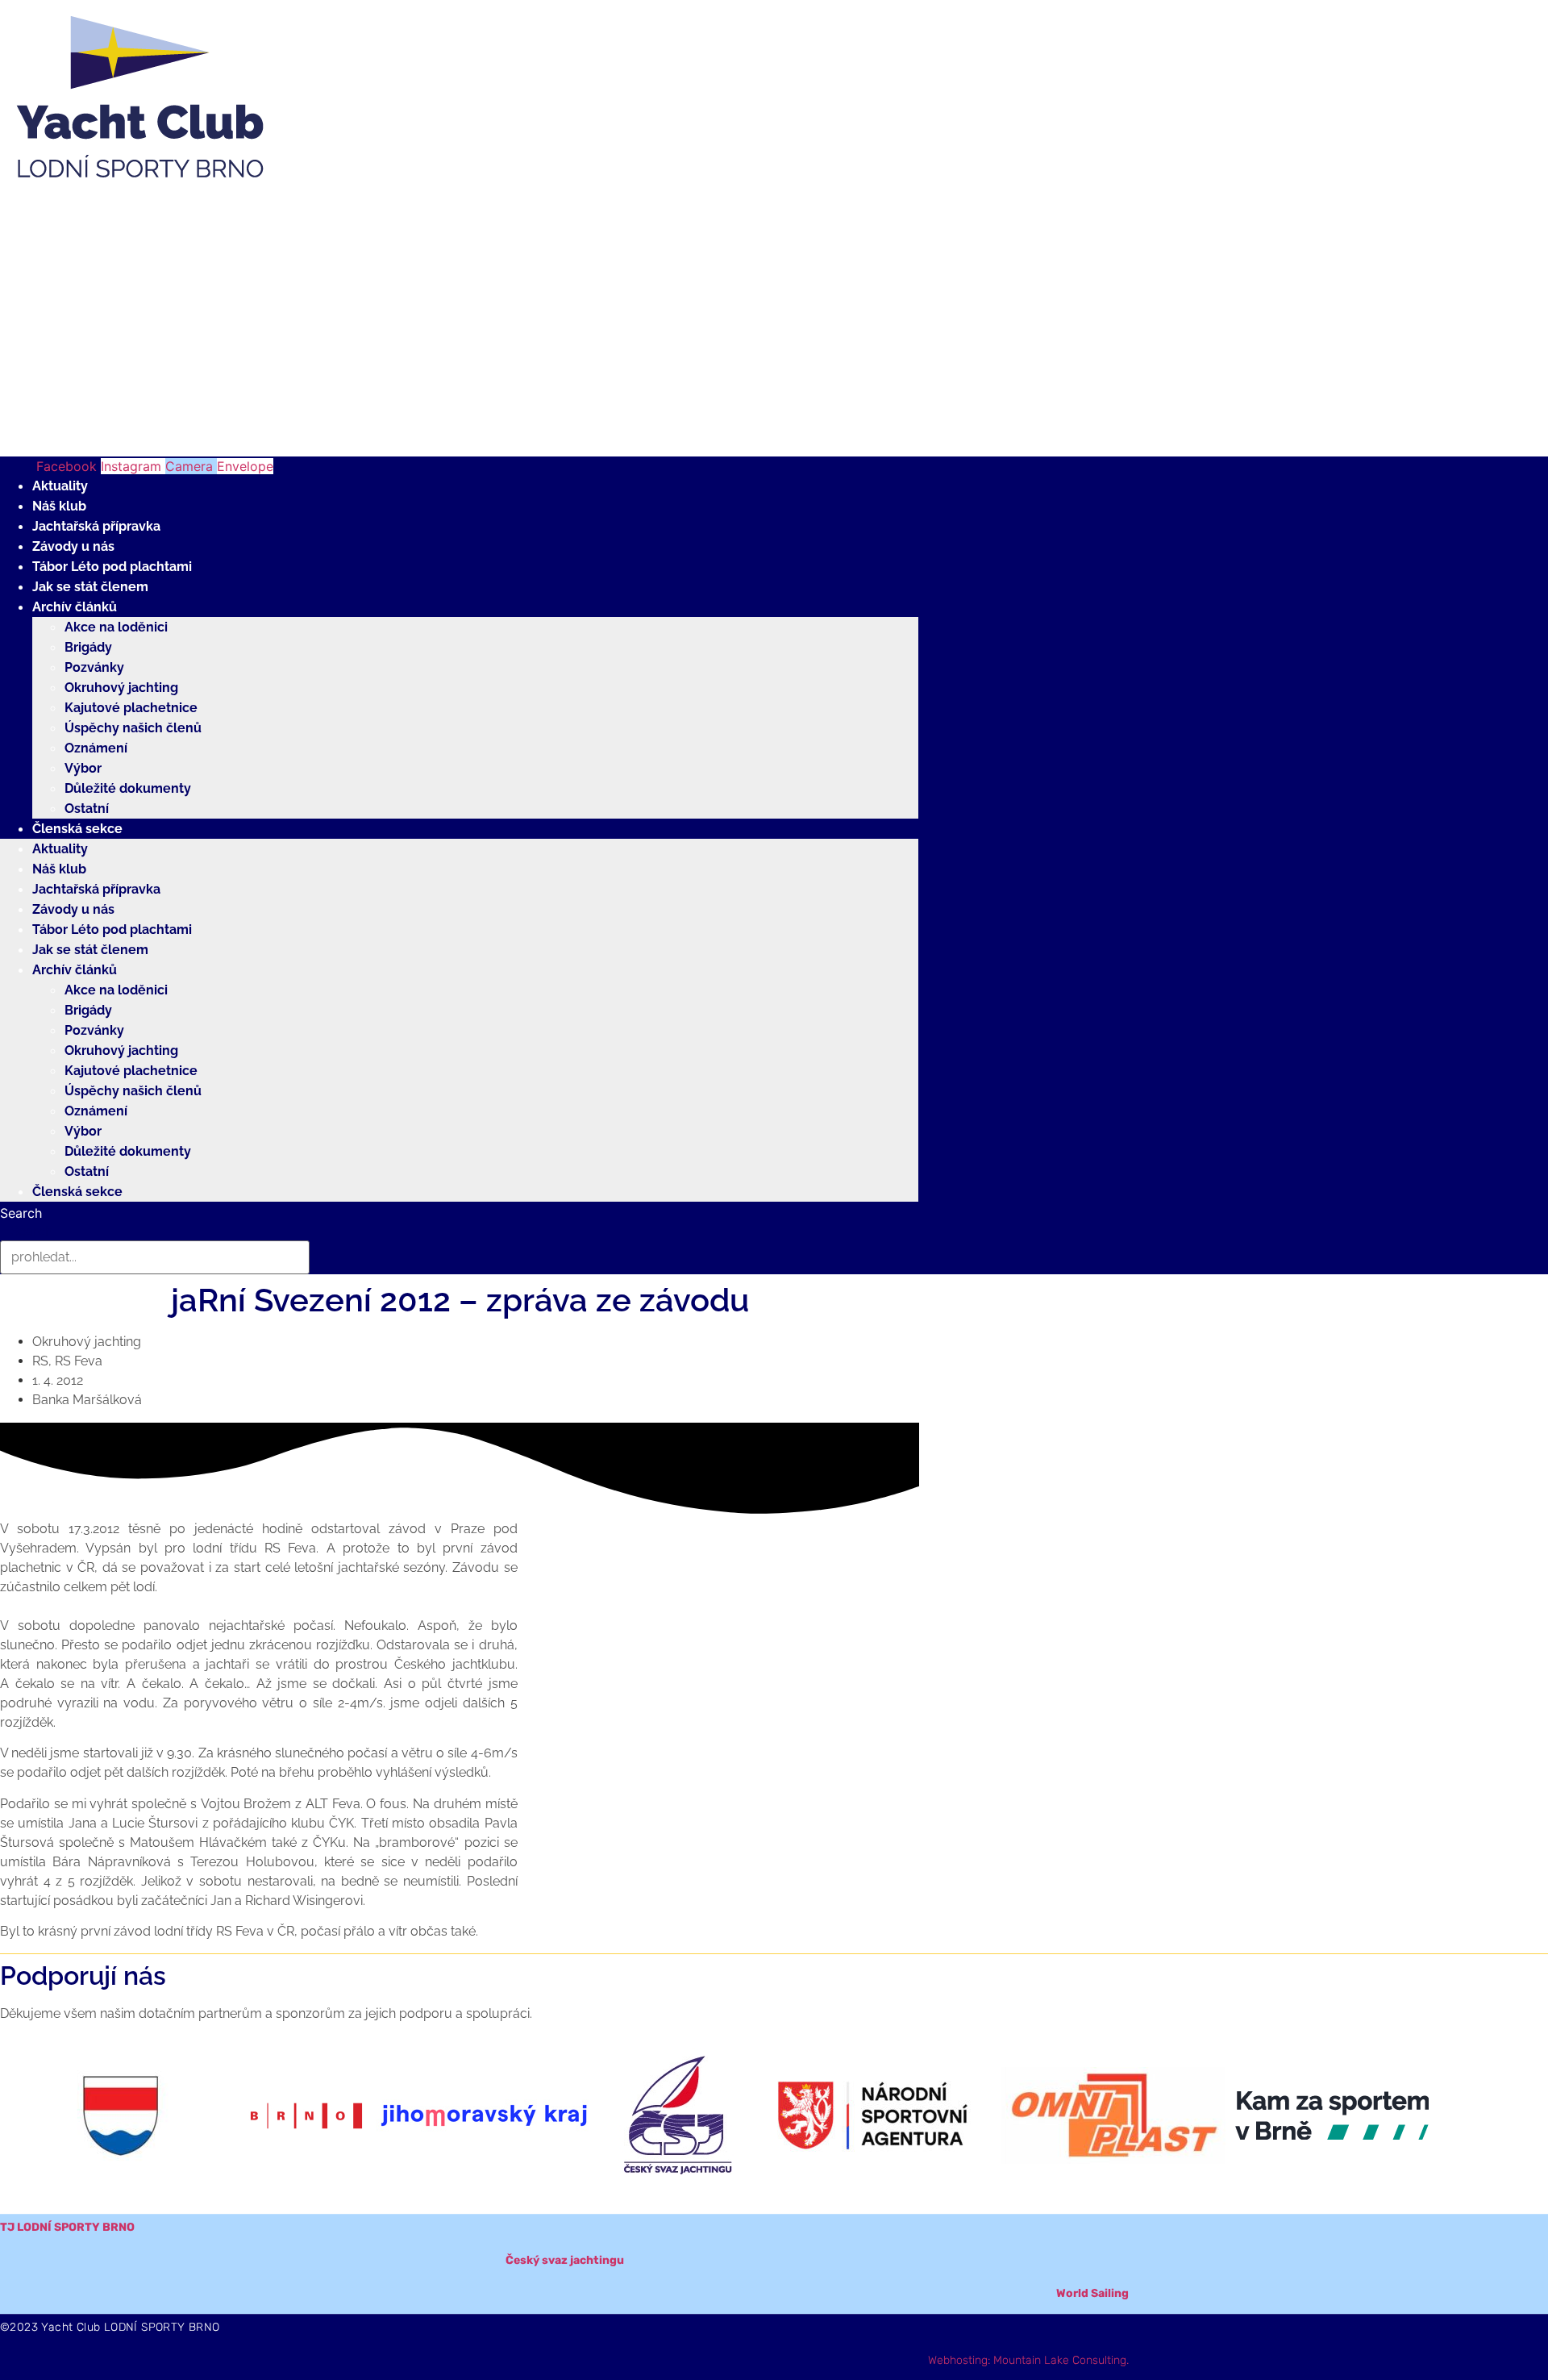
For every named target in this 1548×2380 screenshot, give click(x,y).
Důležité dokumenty (128, 788)
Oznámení (96, 748)
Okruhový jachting (121, 688)
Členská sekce (77, 829)
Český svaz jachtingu (565, 2260)
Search (21, 1213)
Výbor (83, 768)
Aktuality (60, 486)
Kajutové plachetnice (131, 708)
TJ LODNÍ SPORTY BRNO (67, 2227)
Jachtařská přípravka (96, 526)
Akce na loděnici (116, 627)
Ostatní (87, 809)
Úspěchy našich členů (133, 728)
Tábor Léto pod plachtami (112, 567)
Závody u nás (73, 546)
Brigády (88, 647)
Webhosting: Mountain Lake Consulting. (1028, 2360)
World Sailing (1092, 2293)
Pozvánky (94, 667)
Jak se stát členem (90, 587)
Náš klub (59, 506)
